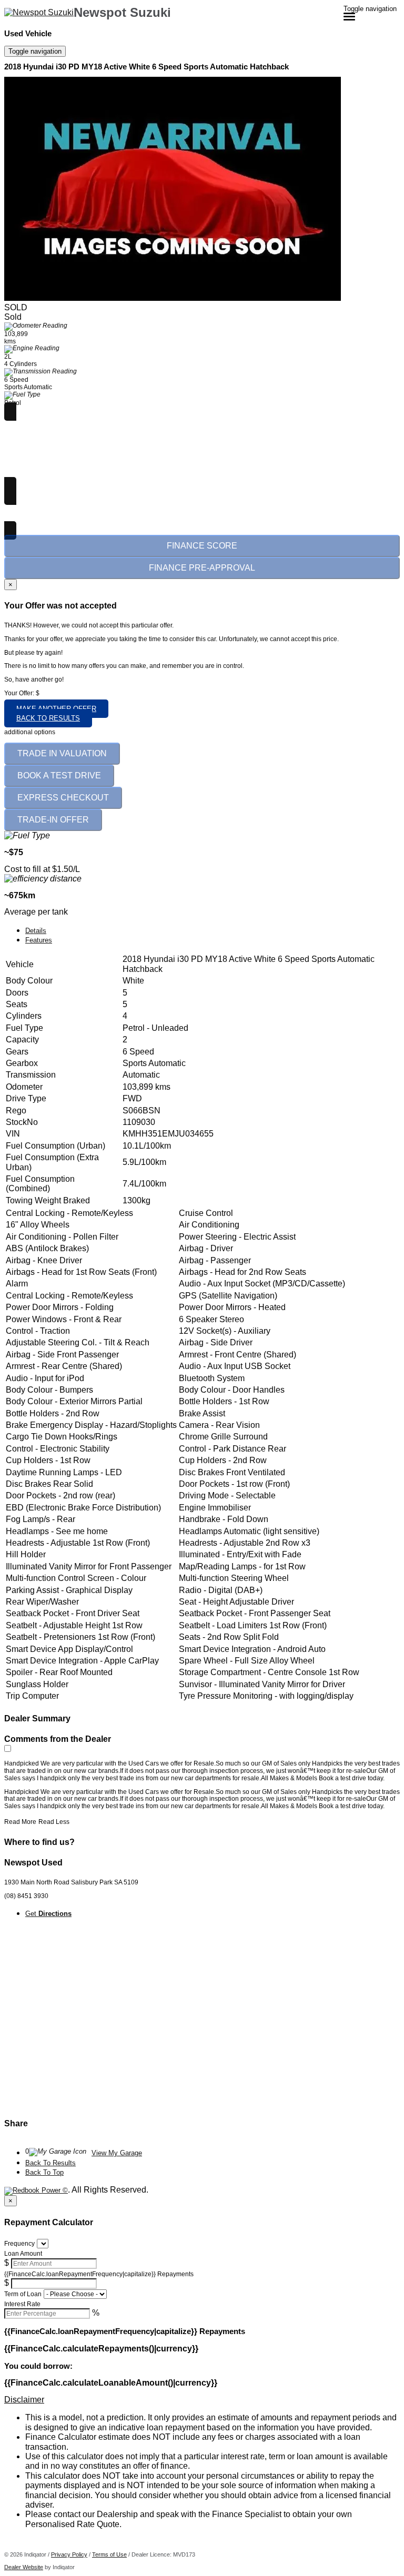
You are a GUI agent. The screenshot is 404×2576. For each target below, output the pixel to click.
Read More (20, 1822)
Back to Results (48, 718)
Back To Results (50, 2163)
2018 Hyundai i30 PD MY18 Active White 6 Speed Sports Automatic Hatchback (147, 67)
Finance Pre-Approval (202, 568)
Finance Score (202, 546)
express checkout (63, 798)
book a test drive (59, 775)
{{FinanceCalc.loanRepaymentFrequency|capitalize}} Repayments (99, 2274)
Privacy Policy (69, 2554)
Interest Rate (22, 2304)
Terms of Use (109, 2554)
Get (48, 1914)
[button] (202, 2400)
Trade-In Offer (53, 820)
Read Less (54, 1822)
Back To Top (44, 2172)
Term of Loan (23, 2294)
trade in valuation (62, 753)
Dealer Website (24, 2567)
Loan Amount (23, 2254)
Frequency (19, 2244)
